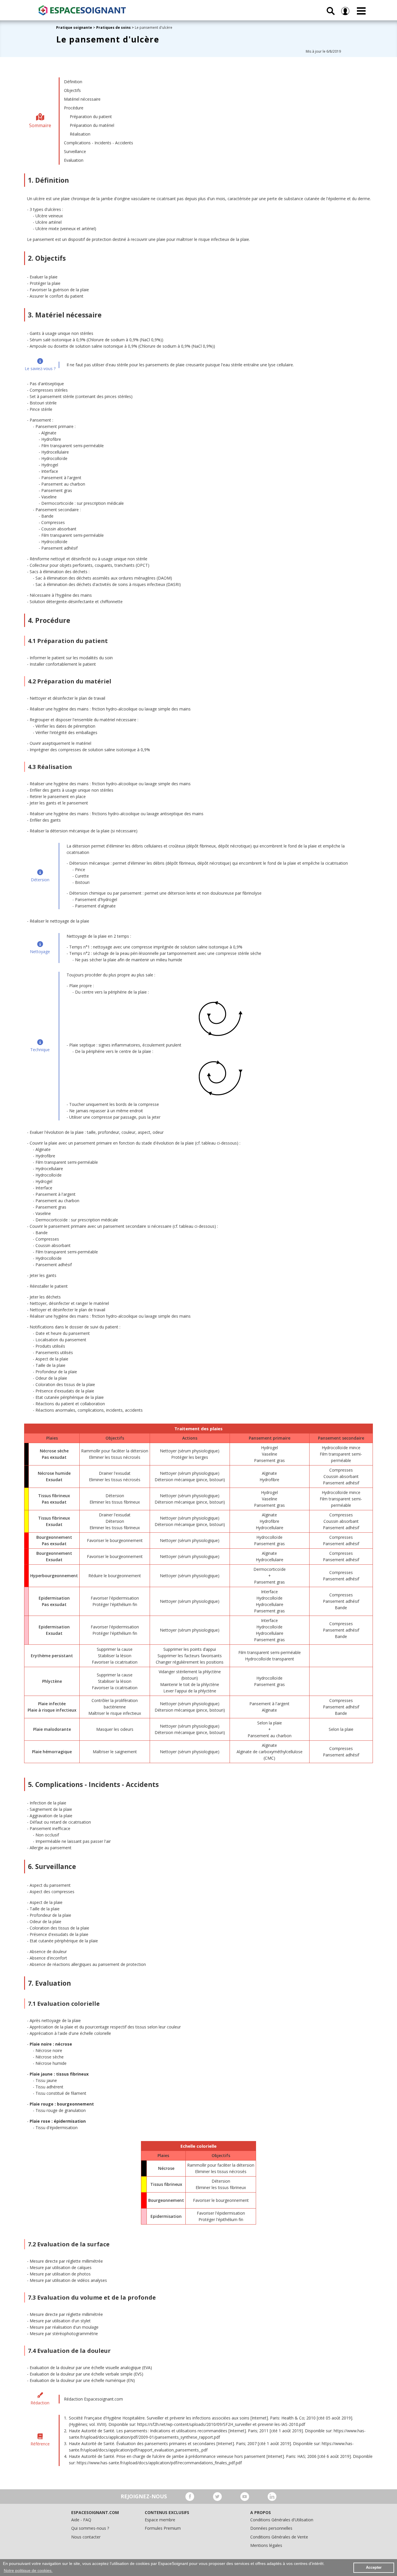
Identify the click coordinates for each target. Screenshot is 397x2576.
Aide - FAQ (81, 2520)
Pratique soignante (75, 27)
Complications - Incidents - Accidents (99, 143)
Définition (73, 82)
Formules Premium (163, 2528)
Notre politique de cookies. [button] (28, 2570)
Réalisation (80, 134)
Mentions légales (266, 2545)
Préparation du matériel (92, 125)
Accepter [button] (374, 2568)
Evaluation (74, 160)
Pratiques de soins (113, 27)
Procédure (74, 108)
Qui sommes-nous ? (90, 2528)
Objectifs (72, 90)
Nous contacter (86, 2537)
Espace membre (160, 2520)
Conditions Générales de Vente (279, 2537)
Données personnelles (271, 2528)
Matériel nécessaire (82, 99)
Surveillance (75, 151)
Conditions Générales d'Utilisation (282, 2520)
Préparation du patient (91, 117)
